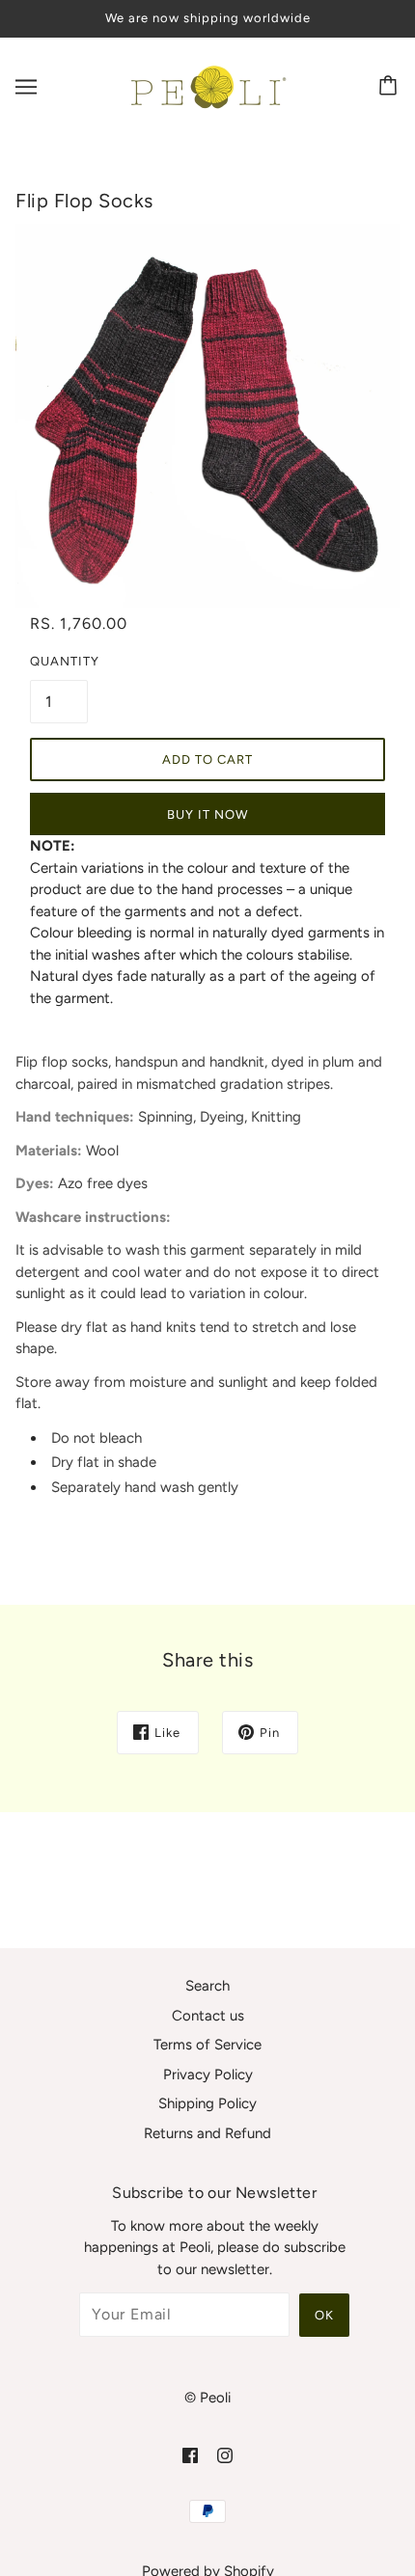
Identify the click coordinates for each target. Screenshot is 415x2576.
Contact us (208, 2016)
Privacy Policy (208, 2074)
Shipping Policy (207, 2103)
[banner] (205, 85)
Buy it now (207, 814)
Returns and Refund (207, 2133)
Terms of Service (207, 2045)
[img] (190, 2455)
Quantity (59, 661)
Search (207, 1986)
